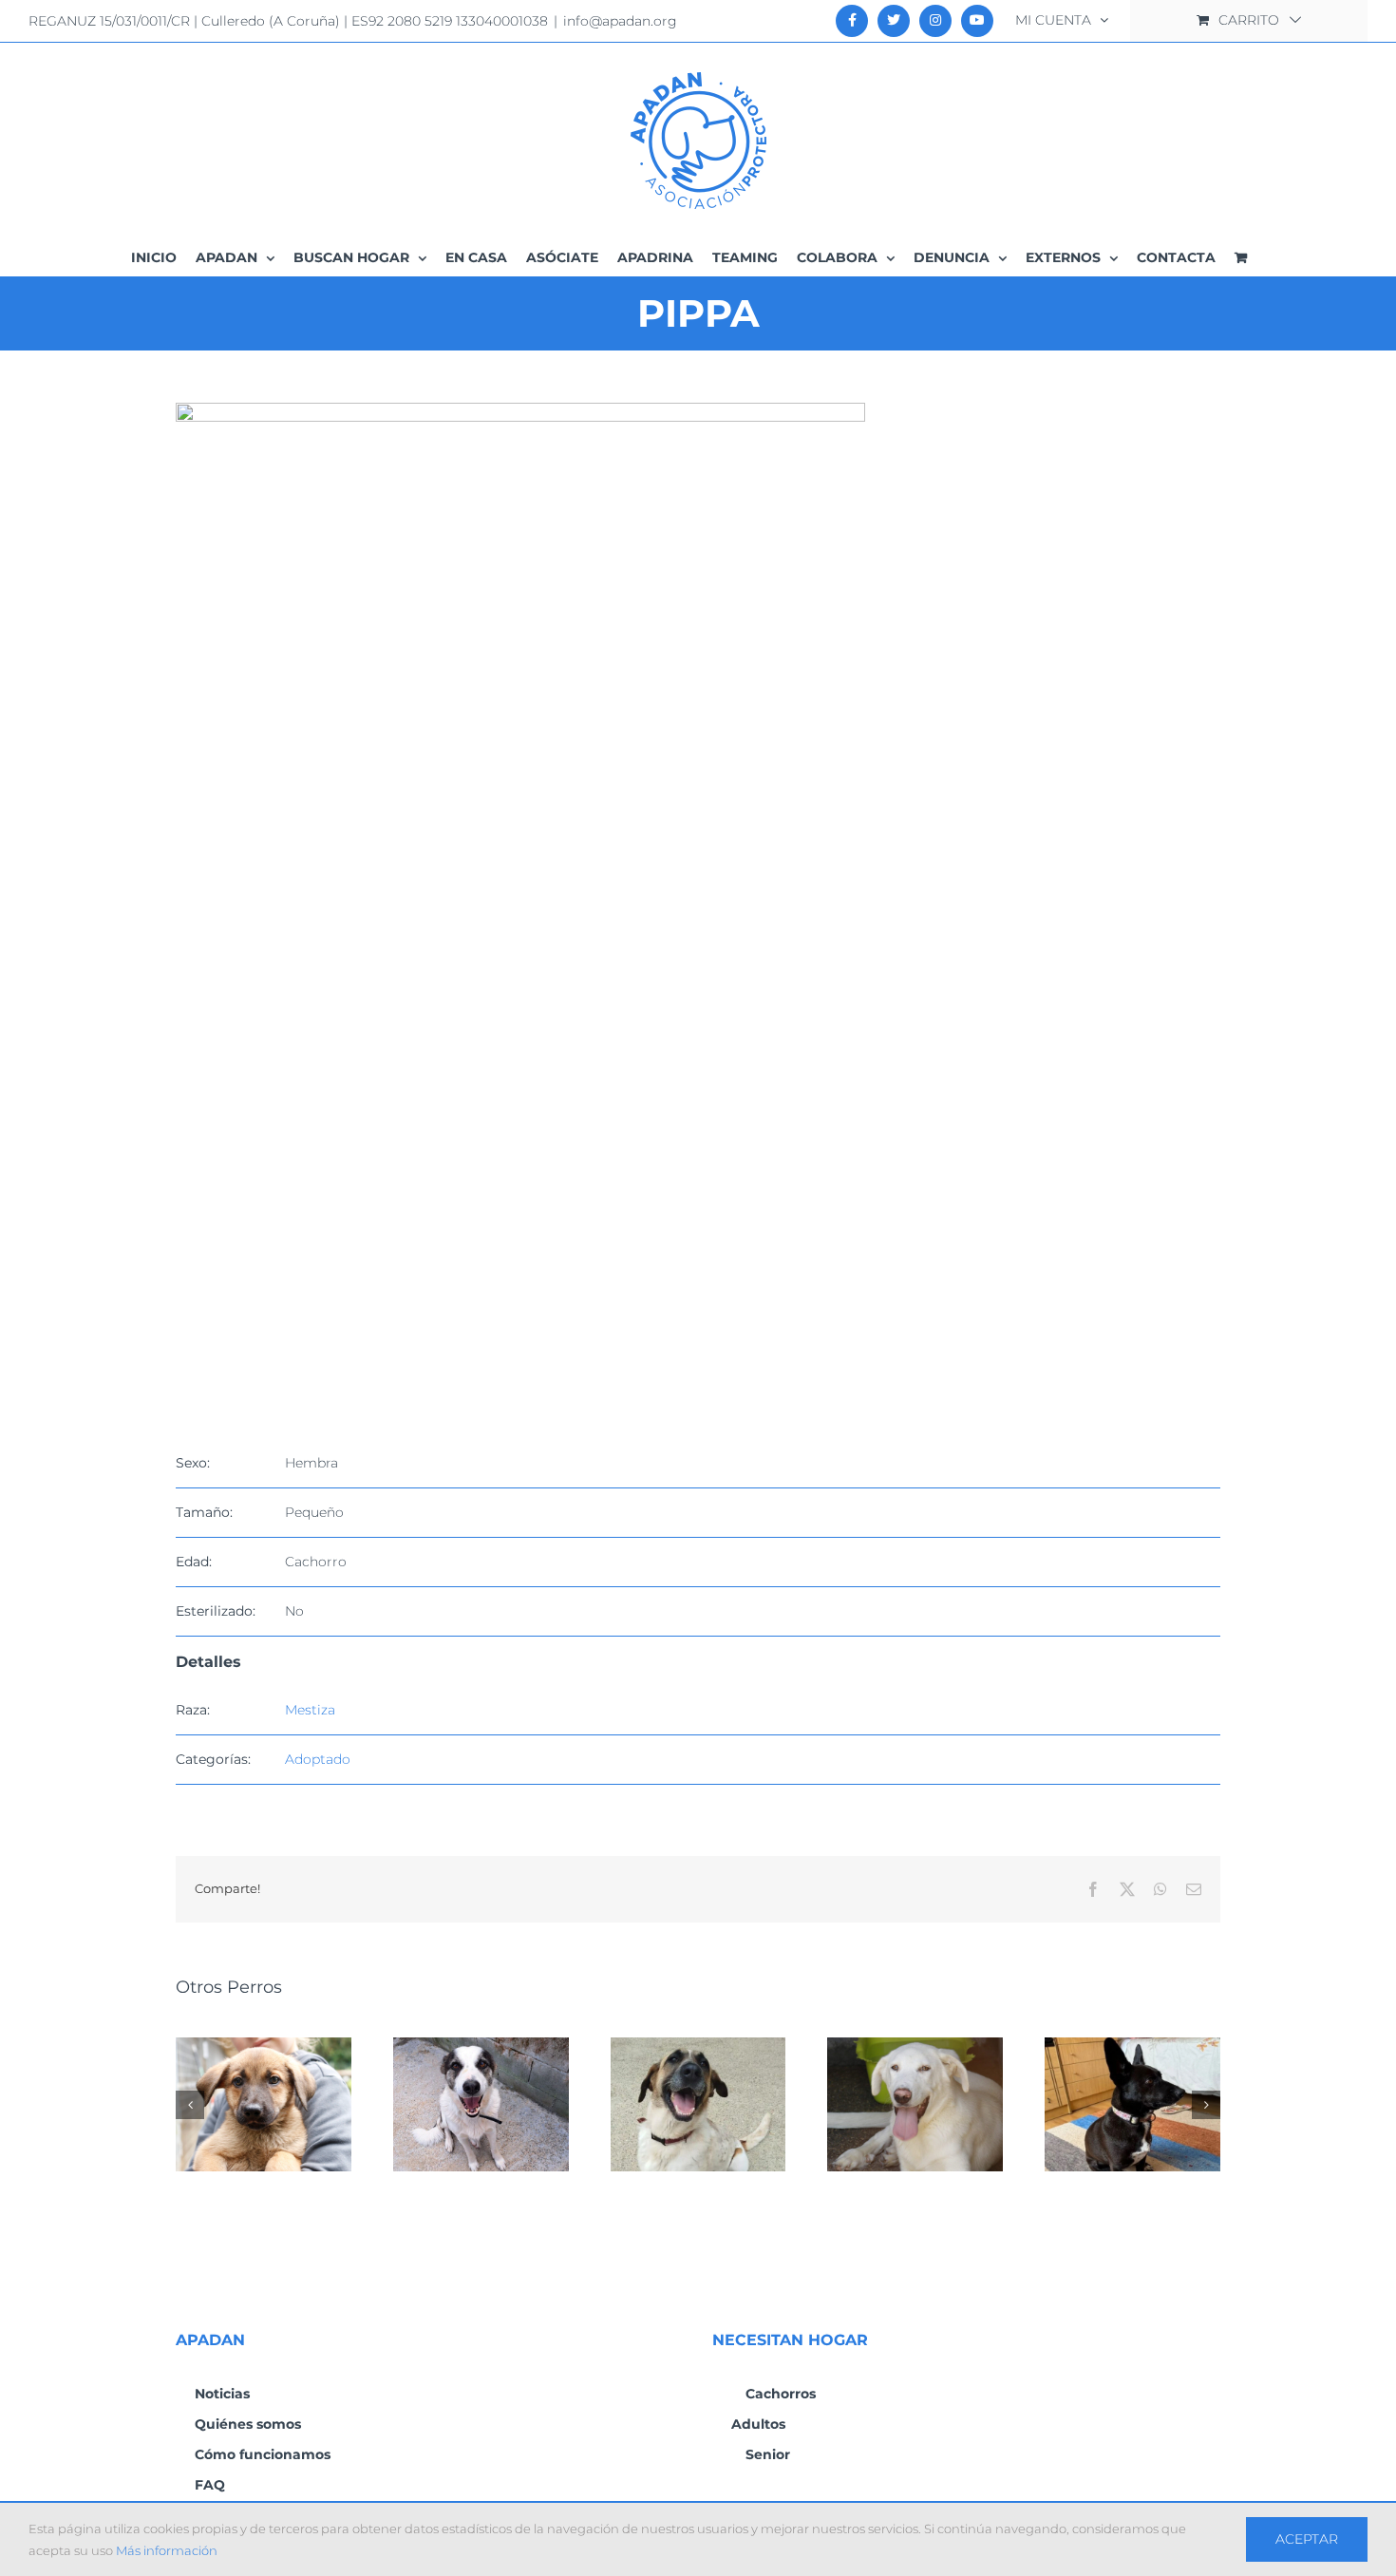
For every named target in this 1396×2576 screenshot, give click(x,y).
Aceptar (1307, 2539)
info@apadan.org (620, 21)
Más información (167, 2550)
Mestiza (310, 1710)
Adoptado (318, 1759)
